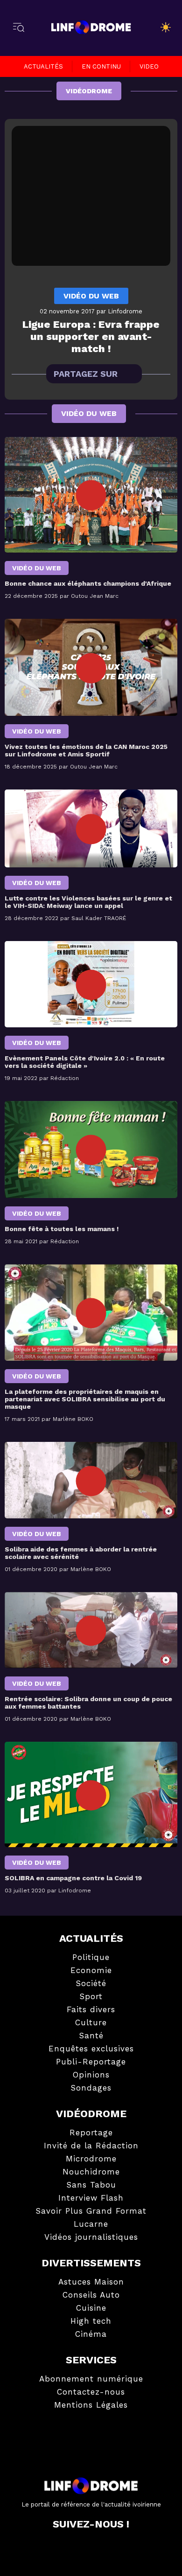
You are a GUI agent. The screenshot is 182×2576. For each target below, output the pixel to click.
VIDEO (149, 66)
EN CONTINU (101, 66)
